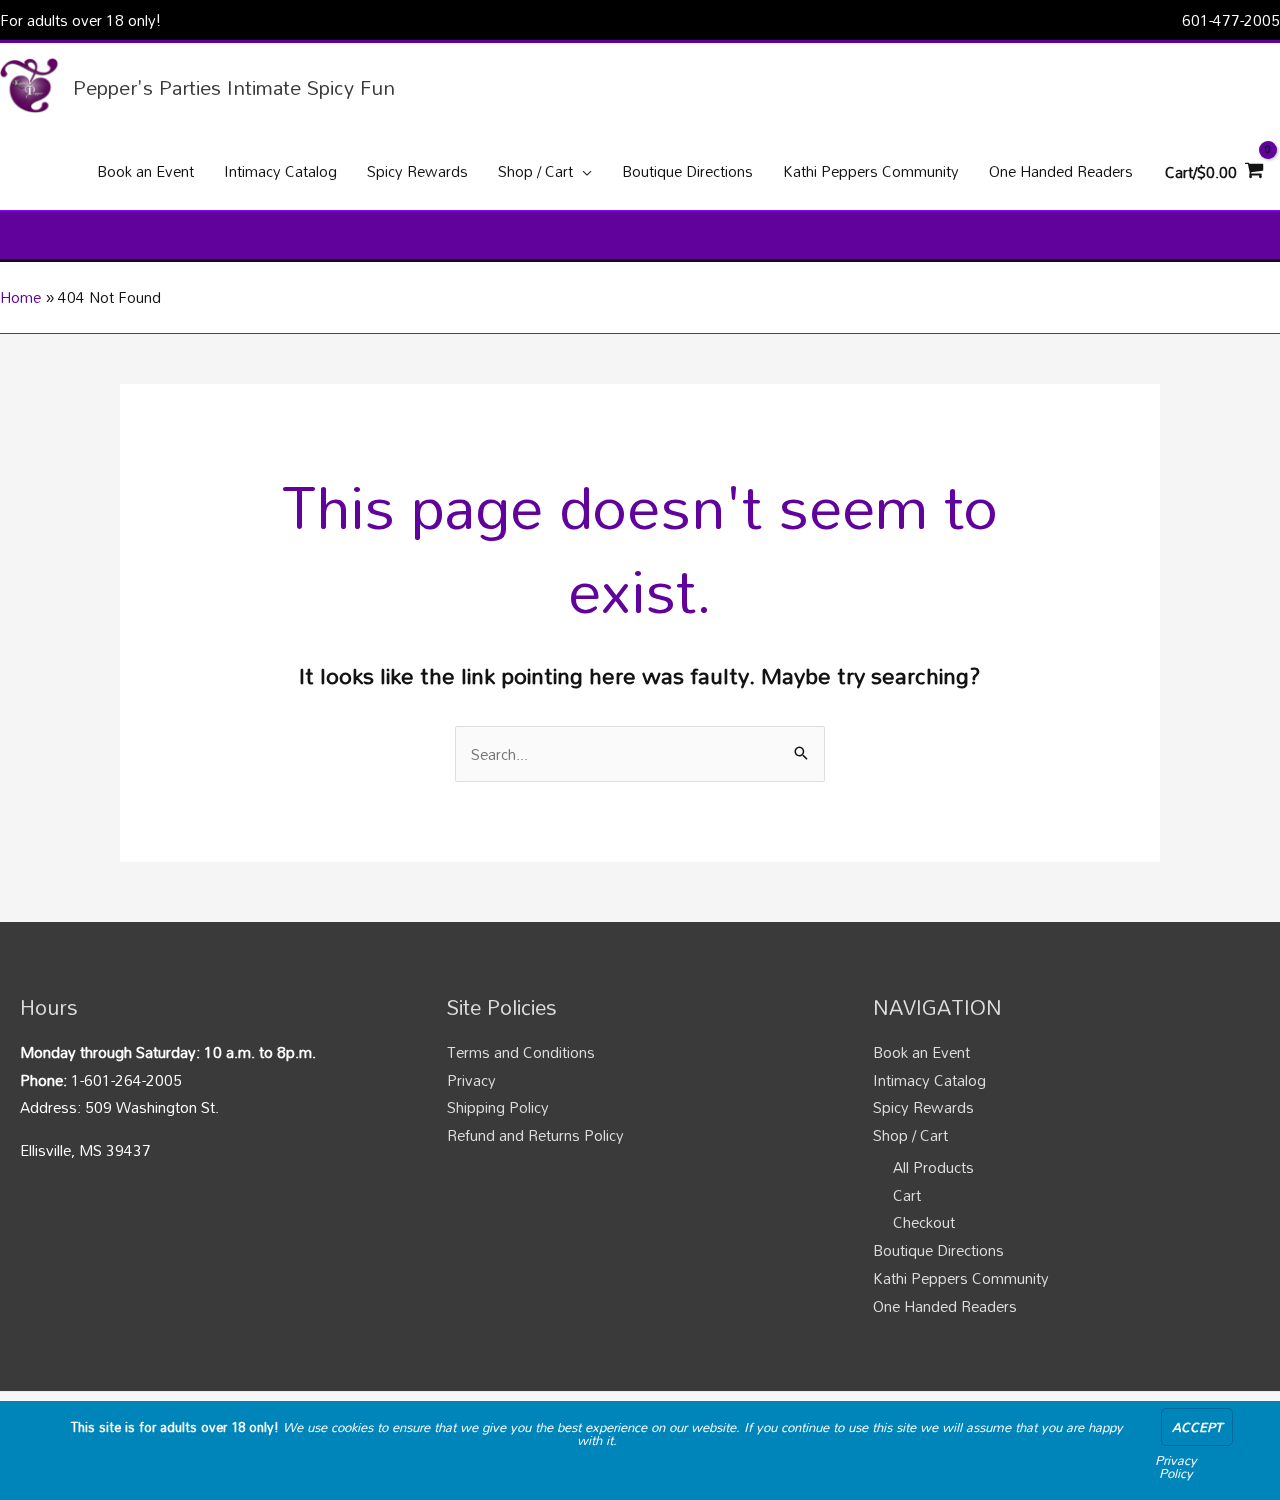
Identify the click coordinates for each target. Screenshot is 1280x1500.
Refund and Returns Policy (535, 1135)
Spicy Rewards (923, 1107)
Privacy (471, 1080)
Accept (1197, 1427)
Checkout (924, 1222)
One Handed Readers (945, 1306)
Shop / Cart (910, 1135)
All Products (933, 1167)
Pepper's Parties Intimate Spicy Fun (234, 87)
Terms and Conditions (521, 1052)
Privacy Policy (1176, 1466)
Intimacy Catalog (929, 1080)
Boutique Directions (938, 1250)
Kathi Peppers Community (961, 1278)
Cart (907, 1195)
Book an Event (921, 1052)
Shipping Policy (498, 1107)
